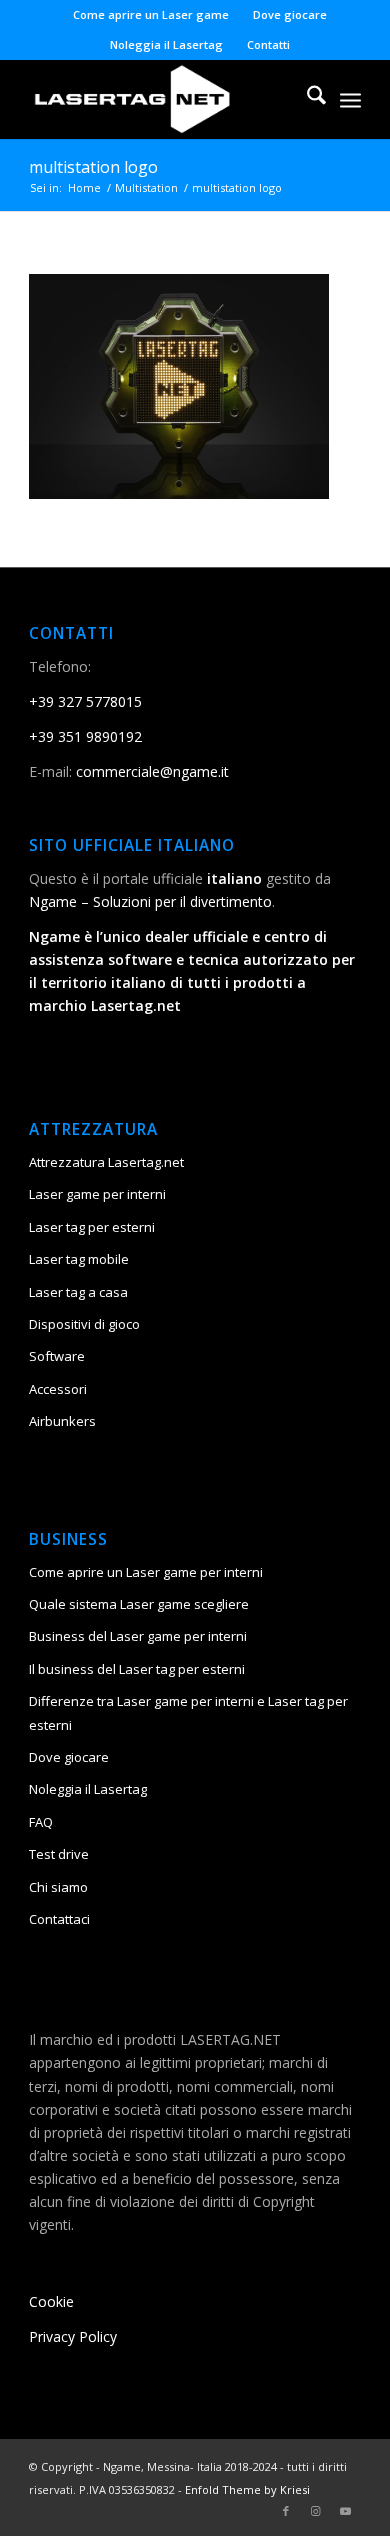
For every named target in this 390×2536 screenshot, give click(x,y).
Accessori (58, 1389)
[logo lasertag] (161, 99)
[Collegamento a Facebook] (286, 2511)
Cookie (51, 2301)
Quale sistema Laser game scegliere (139, 1604)
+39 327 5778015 (85, 701)
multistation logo (93, 167)
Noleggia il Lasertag (166, 44)
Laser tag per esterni (92, 1227)
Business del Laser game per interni (138, 1636)
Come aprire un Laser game (151, 14)
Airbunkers (62, 1421)
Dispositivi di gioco (84, 1324)
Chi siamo (58, 1887)
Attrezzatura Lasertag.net (106, 1162)
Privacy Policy (73, 2336)
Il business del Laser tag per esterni (137, 1669)
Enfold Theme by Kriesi (247, 2489)
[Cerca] (306, 99)
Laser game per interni (97, 1194)
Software (57, 1356)
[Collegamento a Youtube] (346, 2511)
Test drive (59, 1854)
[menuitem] (151, 15)
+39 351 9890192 (85, 736)
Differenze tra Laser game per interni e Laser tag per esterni (188, 1712)
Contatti (268, 44)
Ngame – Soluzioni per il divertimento (150, 901)
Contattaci (59, 1919)
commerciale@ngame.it (152, 771)
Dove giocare (290, 14)
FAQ (41, 1822)
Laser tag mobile (79, 1259)
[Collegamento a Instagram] (316, 2511)
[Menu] (350, 99)
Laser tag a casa (78, 1292)
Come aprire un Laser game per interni (146, 1572)
